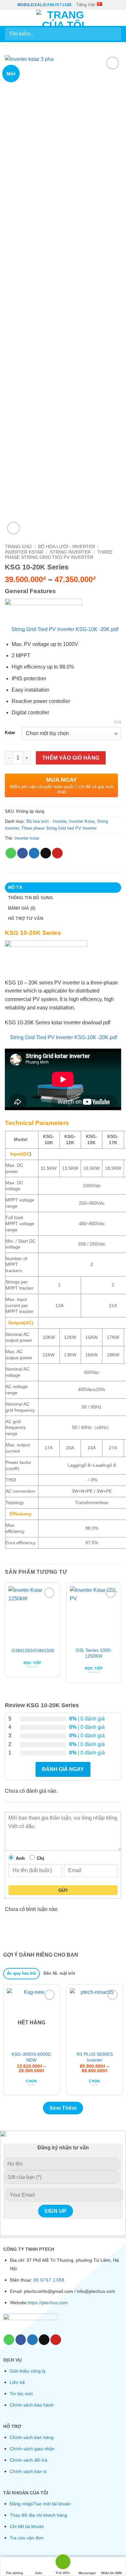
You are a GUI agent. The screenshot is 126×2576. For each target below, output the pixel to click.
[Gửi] (114, 34)
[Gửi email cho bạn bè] (46, 853)
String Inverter (70, 552)
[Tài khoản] (107, 18)
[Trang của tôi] (63, 18)
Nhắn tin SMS (112, 2573)
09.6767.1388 (49, 2280)
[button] (9, 18)
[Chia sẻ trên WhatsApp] (11, 853)
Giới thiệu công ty (28, 2371)
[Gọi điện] (63, 2563)
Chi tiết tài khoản (27, 2526)
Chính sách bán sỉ (28, 2471)
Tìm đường (14, 2573)
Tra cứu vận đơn (27, 2538)
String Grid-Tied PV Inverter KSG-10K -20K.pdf (65, 629)
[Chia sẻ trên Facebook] (22, 853)
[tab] (21, 1974)
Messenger (87, 2573)
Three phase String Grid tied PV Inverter (59, 555)
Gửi (63, 1890)
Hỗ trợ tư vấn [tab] (26, 919)
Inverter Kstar (24, 552)
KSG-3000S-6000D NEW (31, 2057)
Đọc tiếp (32, 1663)
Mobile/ (26, 5)
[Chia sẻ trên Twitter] (34, 853)
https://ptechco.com (48, 2303)
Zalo (39, 2573)
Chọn (31, 2081)
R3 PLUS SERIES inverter (95, 2057)
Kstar (10, 733)
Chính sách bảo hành (32, 2405)
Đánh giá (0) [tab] (22, 908)
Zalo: (41, 5)
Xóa (117, 722)
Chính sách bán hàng (32, 2437)
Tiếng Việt (86, 5)
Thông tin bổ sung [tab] (31, 898)
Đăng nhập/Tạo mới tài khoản (40, 2504)
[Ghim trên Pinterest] (57, 853)
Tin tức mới (21, 2394)
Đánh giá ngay (63, 1769)
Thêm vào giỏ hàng (71, 758)
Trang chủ (18, 547)
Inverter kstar (27, 838)
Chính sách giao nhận (32, 2449)
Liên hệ (17, 2382)
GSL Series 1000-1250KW (94, 1653)
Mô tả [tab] (15, 887)
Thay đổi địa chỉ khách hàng (38, 2515)
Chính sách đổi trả (28, 2460)
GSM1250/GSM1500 (33, 1651)
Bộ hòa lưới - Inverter (67, 547)
